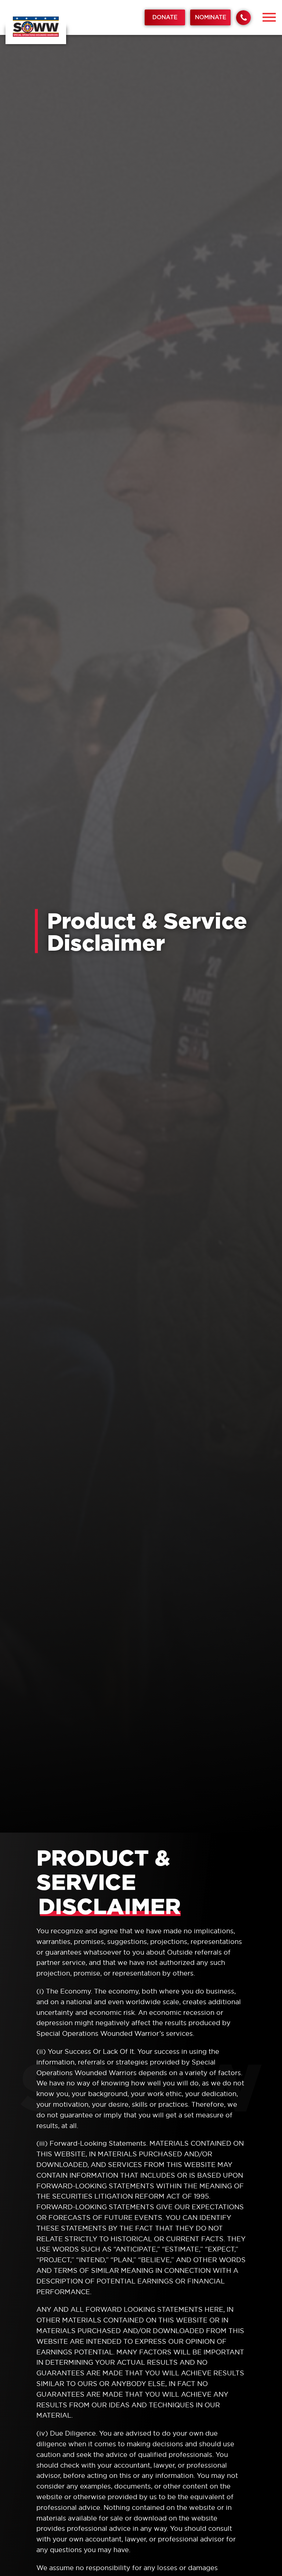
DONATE (165, 17)
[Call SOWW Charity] (243, 18)
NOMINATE (211, 17)
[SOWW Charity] (36, 27)
